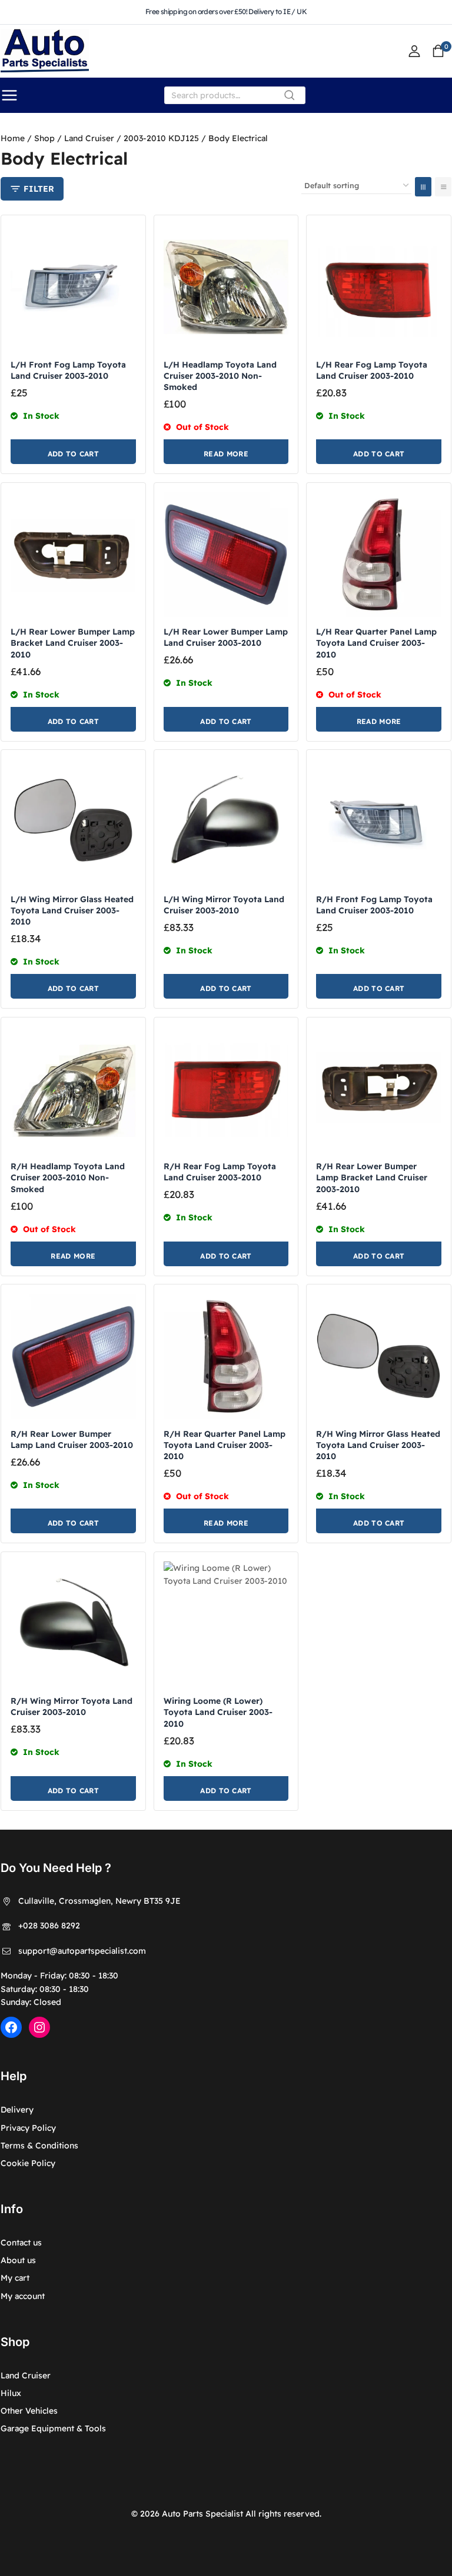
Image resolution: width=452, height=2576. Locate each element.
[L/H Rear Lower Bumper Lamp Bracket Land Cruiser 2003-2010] (73, 555)
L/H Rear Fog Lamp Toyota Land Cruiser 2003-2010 (372, 370)
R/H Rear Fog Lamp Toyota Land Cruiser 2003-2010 (220, 1172)
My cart (15, 2278)
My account (23, 2296)
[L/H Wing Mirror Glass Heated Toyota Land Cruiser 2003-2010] (73, 822)
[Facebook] (11, 2027)
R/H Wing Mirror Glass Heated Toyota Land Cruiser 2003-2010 (378, 1445)
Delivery (17, 2110)
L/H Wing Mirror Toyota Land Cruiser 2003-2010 (224, 905)
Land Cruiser (26, 2375)
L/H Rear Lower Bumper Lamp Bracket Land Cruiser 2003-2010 (73, 643)
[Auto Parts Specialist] (45, 51)
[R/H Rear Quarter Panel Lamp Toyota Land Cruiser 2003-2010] (226, 1357)
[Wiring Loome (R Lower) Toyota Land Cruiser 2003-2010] (226, 1624)
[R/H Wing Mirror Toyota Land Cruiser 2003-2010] (73, 1624)
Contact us (21, 2243)
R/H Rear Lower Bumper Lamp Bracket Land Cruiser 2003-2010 (372, 1177)
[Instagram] (39, 2027)
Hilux (11, 2393)
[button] (73, 452)
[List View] (443, 187)
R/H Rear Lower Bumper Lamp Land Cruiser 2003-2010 (72, 1439)
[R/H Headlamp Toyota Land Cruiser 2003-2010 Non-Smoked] (73, 1090)
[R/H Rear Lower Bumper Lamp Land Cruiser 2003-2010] (73, 1357)
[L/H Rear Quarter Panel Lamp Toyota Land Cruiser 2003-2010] (379, 555)
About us (18, 2260)
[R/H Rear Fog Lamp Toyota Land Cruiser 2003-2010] (226, 1090)
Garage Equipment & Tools (53, 2428)
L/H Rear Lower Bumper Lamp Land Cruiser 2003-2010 (226, 637)
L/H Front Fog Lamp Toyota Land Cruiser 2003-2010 (68, 370)
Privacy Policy (28, 2128)
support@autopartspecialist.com (82, 1951)
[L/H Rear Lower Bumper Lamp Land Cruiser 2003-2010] (226, 555)
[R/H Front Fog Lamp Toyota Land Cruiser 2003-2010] (379, 822)
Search (293, 98)
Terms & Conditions (39, 2145)
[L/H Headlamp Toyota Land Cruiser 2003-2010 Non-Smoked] (226, 287)
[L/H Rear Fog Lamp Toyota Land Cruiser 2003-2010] (379, 287)
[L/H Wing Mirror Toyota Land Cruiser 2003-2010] (226, 822)
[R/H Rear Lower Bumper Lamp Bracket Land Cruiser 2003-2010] (379, 1090)
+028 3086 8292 (49, 1926)
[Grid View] (423, 187)
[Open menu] (9, 95)
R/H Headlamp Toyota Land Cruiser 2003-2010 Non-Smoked (68, 1177)
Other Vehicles (29, 2411)
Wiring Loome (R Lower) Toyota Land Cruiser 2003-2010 (218, 1712)
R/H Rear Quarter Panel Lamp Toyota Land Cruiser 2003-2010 (225, 1445)
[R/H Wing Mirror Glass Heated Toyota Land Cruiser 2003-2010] (379, 1357)
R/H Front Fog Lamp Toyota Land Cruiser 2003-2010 (374, 905)
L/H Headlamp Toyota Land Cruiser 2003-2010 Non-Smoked (220, 376)
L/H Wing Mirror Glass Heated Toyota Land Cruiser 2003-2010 (72, 910)
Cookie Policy (28, 2163)
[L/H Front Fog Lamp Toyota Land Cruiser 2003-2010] (73, 287)
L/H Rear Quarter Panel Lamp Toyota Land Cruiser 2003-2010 (376, 643)
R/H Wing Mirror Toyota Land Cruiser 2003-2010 (72, 1706)
